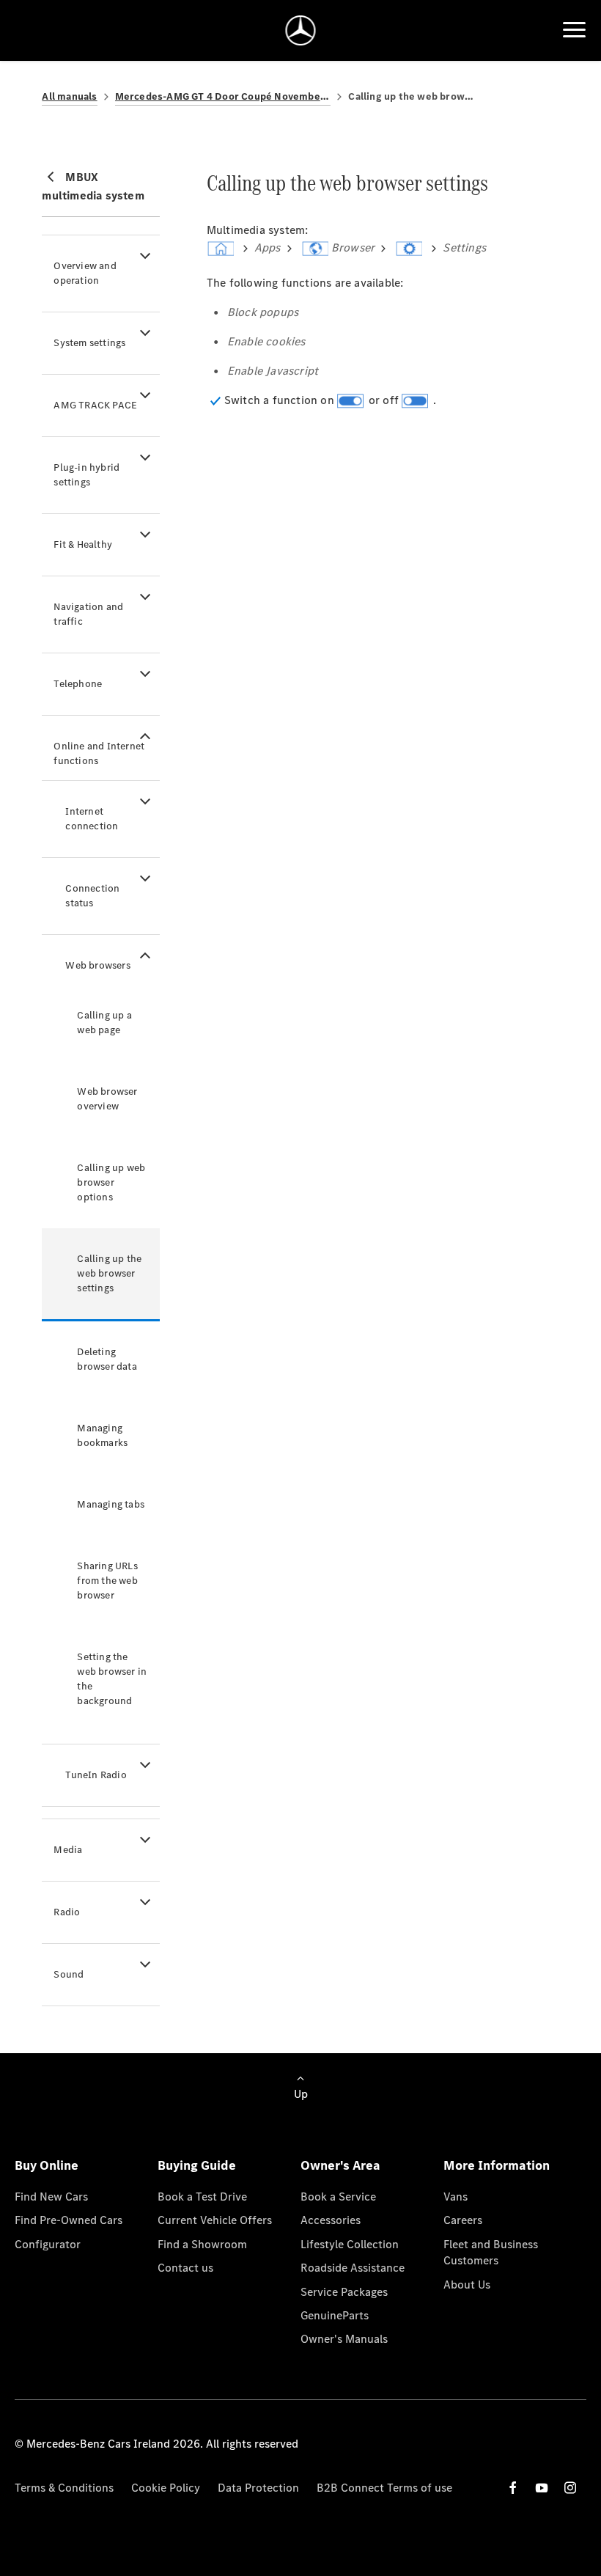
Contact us (185, 2268)
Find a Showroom (202, 2244)
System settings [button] (89, 343)
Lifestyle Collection (350, 2244)
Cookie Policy (166, 2488)
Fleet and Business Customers (491, 2252)
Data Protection (258, 2488)
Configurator (48, 2244)
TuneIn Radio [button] (96, 1775)
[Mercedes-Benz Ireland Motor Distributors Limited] (301, 30)
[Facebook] (513, 2488)
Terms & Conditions (64, 2488)
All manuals (69, 96)
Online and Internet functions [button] (99, 753)
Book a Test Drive (202, 2197)
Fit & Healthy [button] (83, 544)
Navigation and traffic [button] (88, 614)
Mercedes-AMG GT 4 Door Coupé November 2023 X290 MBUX (223, 96)
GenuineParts (335, 2315)
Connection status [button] (92, 896)
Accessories (331, 2220)
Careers (463, 2220)
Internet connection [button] (92, 819)
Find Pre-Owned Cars (69, 2220)
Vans (456, 2197)
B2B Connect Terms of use (384, 2488)
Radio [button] (67, 1912)
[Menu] (574, 30)
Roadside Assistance (353, 2268)
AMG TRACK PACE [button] (95, 405)
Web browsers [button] (97, 965)
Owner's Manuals (344, 2339)
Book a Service (338, 2197)
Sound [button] (69, 1974)
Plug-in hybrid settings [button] (86, 475)
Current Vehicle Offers (215, 2220)
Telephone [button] (78, 684)
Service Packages (344, 2292)
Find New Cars (51, 2197)
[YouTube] (542, 2488)
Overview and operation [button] (85, 273)
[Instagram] (570, 2488)
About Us (467, 2285)
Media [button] (68, 1850)
